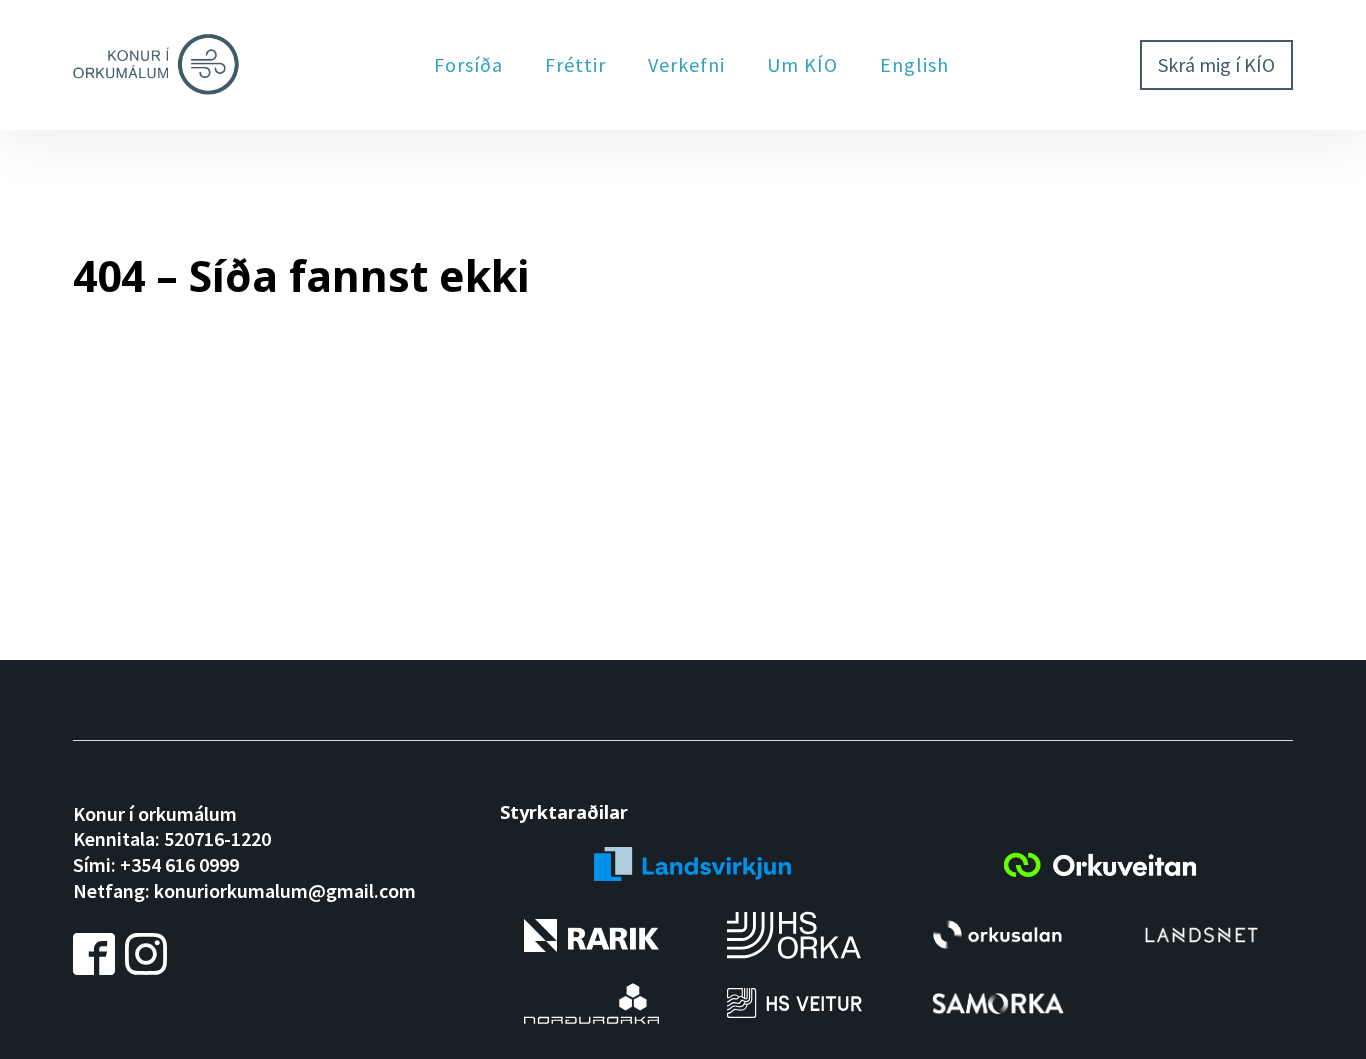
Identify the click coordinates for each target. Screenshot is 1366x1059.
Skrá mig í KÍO (1216, 64)
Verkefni (686, 64)
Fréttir (575, 64)
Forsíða (468, 64)
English (914, 64)
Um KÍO (802, 64)
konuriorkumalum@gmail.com (285, 890)
